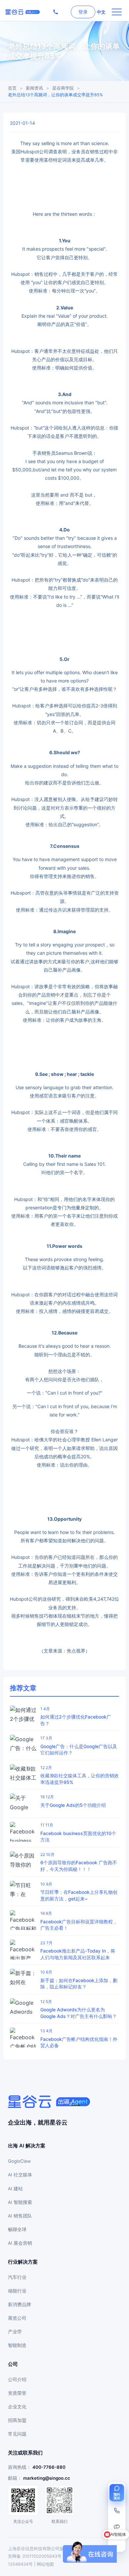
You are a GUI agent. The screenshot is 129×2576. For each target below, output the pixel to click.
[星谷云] (49, 2102)
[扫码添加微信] (117, 2527)
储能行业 (17, 2291)
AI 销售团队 (20, 2216)
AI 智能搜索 (20, 2202)
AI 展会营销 (20, 2243)
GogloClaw (19, 2161)
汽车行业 (17, 2277)
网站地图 (45, 2564)
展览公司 (17, 2318)
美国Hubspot (25, 152)
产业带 (15, 2332)
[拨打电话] (56, 12)
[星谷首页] (22, 12)
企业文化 (17, 2407)
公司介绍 (17, 2379)
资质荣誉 (17, 2393)
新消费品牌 (20, 2304)
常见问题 (17, 2434)
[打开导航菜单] (117, 12)
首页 (12, 88)
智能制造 (17, 2345)
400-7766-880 (49, 2467)
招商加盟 (17, 2420)
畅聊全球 (17, 2229)
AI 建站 (15, 2189)
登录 (83, 12)
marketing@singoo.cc (47, 2478)
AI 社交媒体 (20, 2175)
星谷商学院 (63, 88)
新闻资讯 (34, 88)
